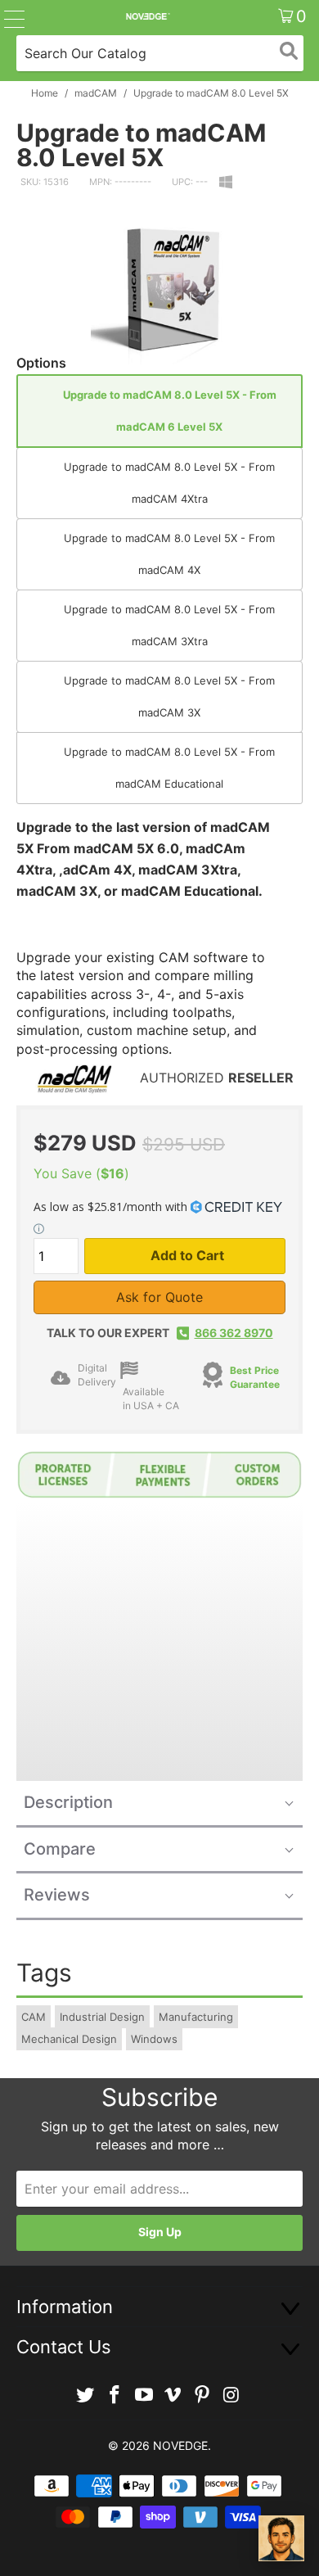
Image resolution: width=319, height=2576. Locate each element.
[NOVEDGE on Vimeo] (173, 2395)
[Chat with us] (281, 2538)
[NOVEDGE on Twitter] (86, 2395)
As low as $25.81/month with (112, 1207)
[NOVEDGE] (148, 16)
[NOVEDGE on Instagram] (231, 2395)
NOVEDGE (180, 2445)
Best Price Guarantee (255, 1377)
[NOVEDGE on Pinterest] (203, 2395)
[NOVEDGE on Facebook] (115, 2395)
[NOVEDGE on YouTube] (144, 2395)
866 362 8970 (234, 1333)
